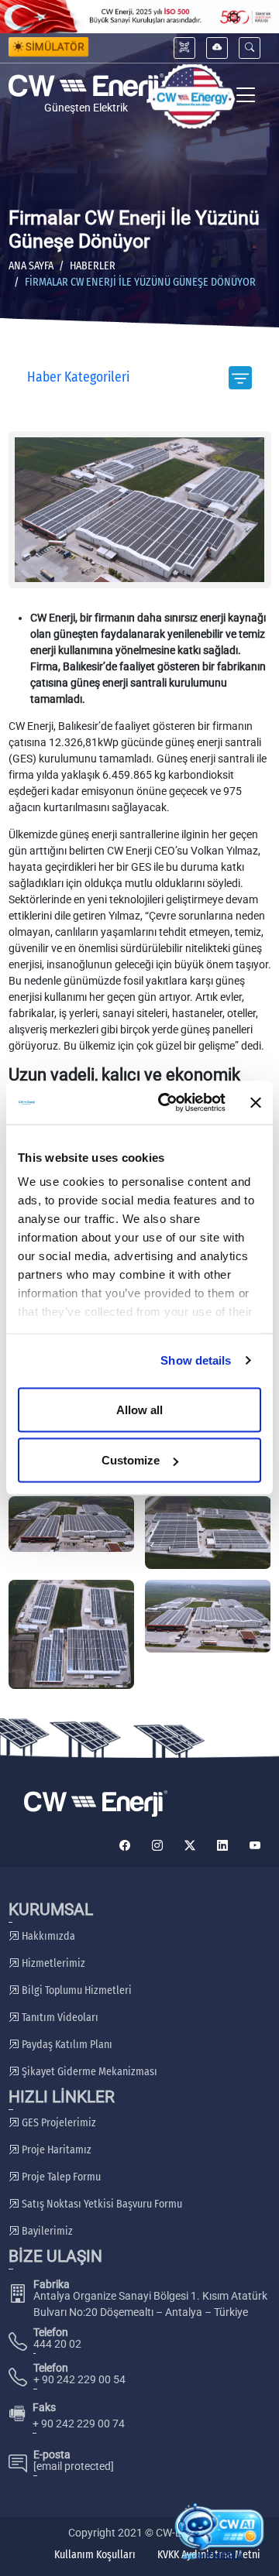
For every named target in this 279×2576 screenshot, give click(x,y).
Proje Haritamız (55, 2150)
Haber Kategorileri (78, 377)
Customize (131, 1460)
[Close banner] (256, 1102)
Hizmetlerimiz (52, 1963)
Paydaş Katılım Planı (66, 2045)
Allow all (139, 1409)
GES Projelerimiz (58, 2123)
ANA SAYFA (31, 266)
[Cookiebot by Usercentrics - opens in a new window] (167, 1103)
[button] (250, 48)
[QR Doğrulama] (184, 48)
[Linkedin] (222, 1846)
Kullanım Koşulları (95, 2555)
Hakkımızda (47, 1936)
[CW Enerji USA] (192, 96)
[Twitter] (190, 1846)
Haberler (93, 266)
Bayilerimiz (46, 2231)
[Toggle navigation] (246, 96)
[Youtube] (255, 1846)
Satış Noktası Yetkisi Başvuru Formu (101, 2204)
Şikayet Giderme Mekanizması (88, 2072)
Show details (196, 1360)
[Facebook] (125, 1846)
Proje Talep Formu (60, 2177)
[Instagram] (157, 1846)
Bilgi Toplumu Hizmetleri (76, 1990)
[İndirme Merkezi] (217, 48)
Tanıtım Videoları (59, 2018)
